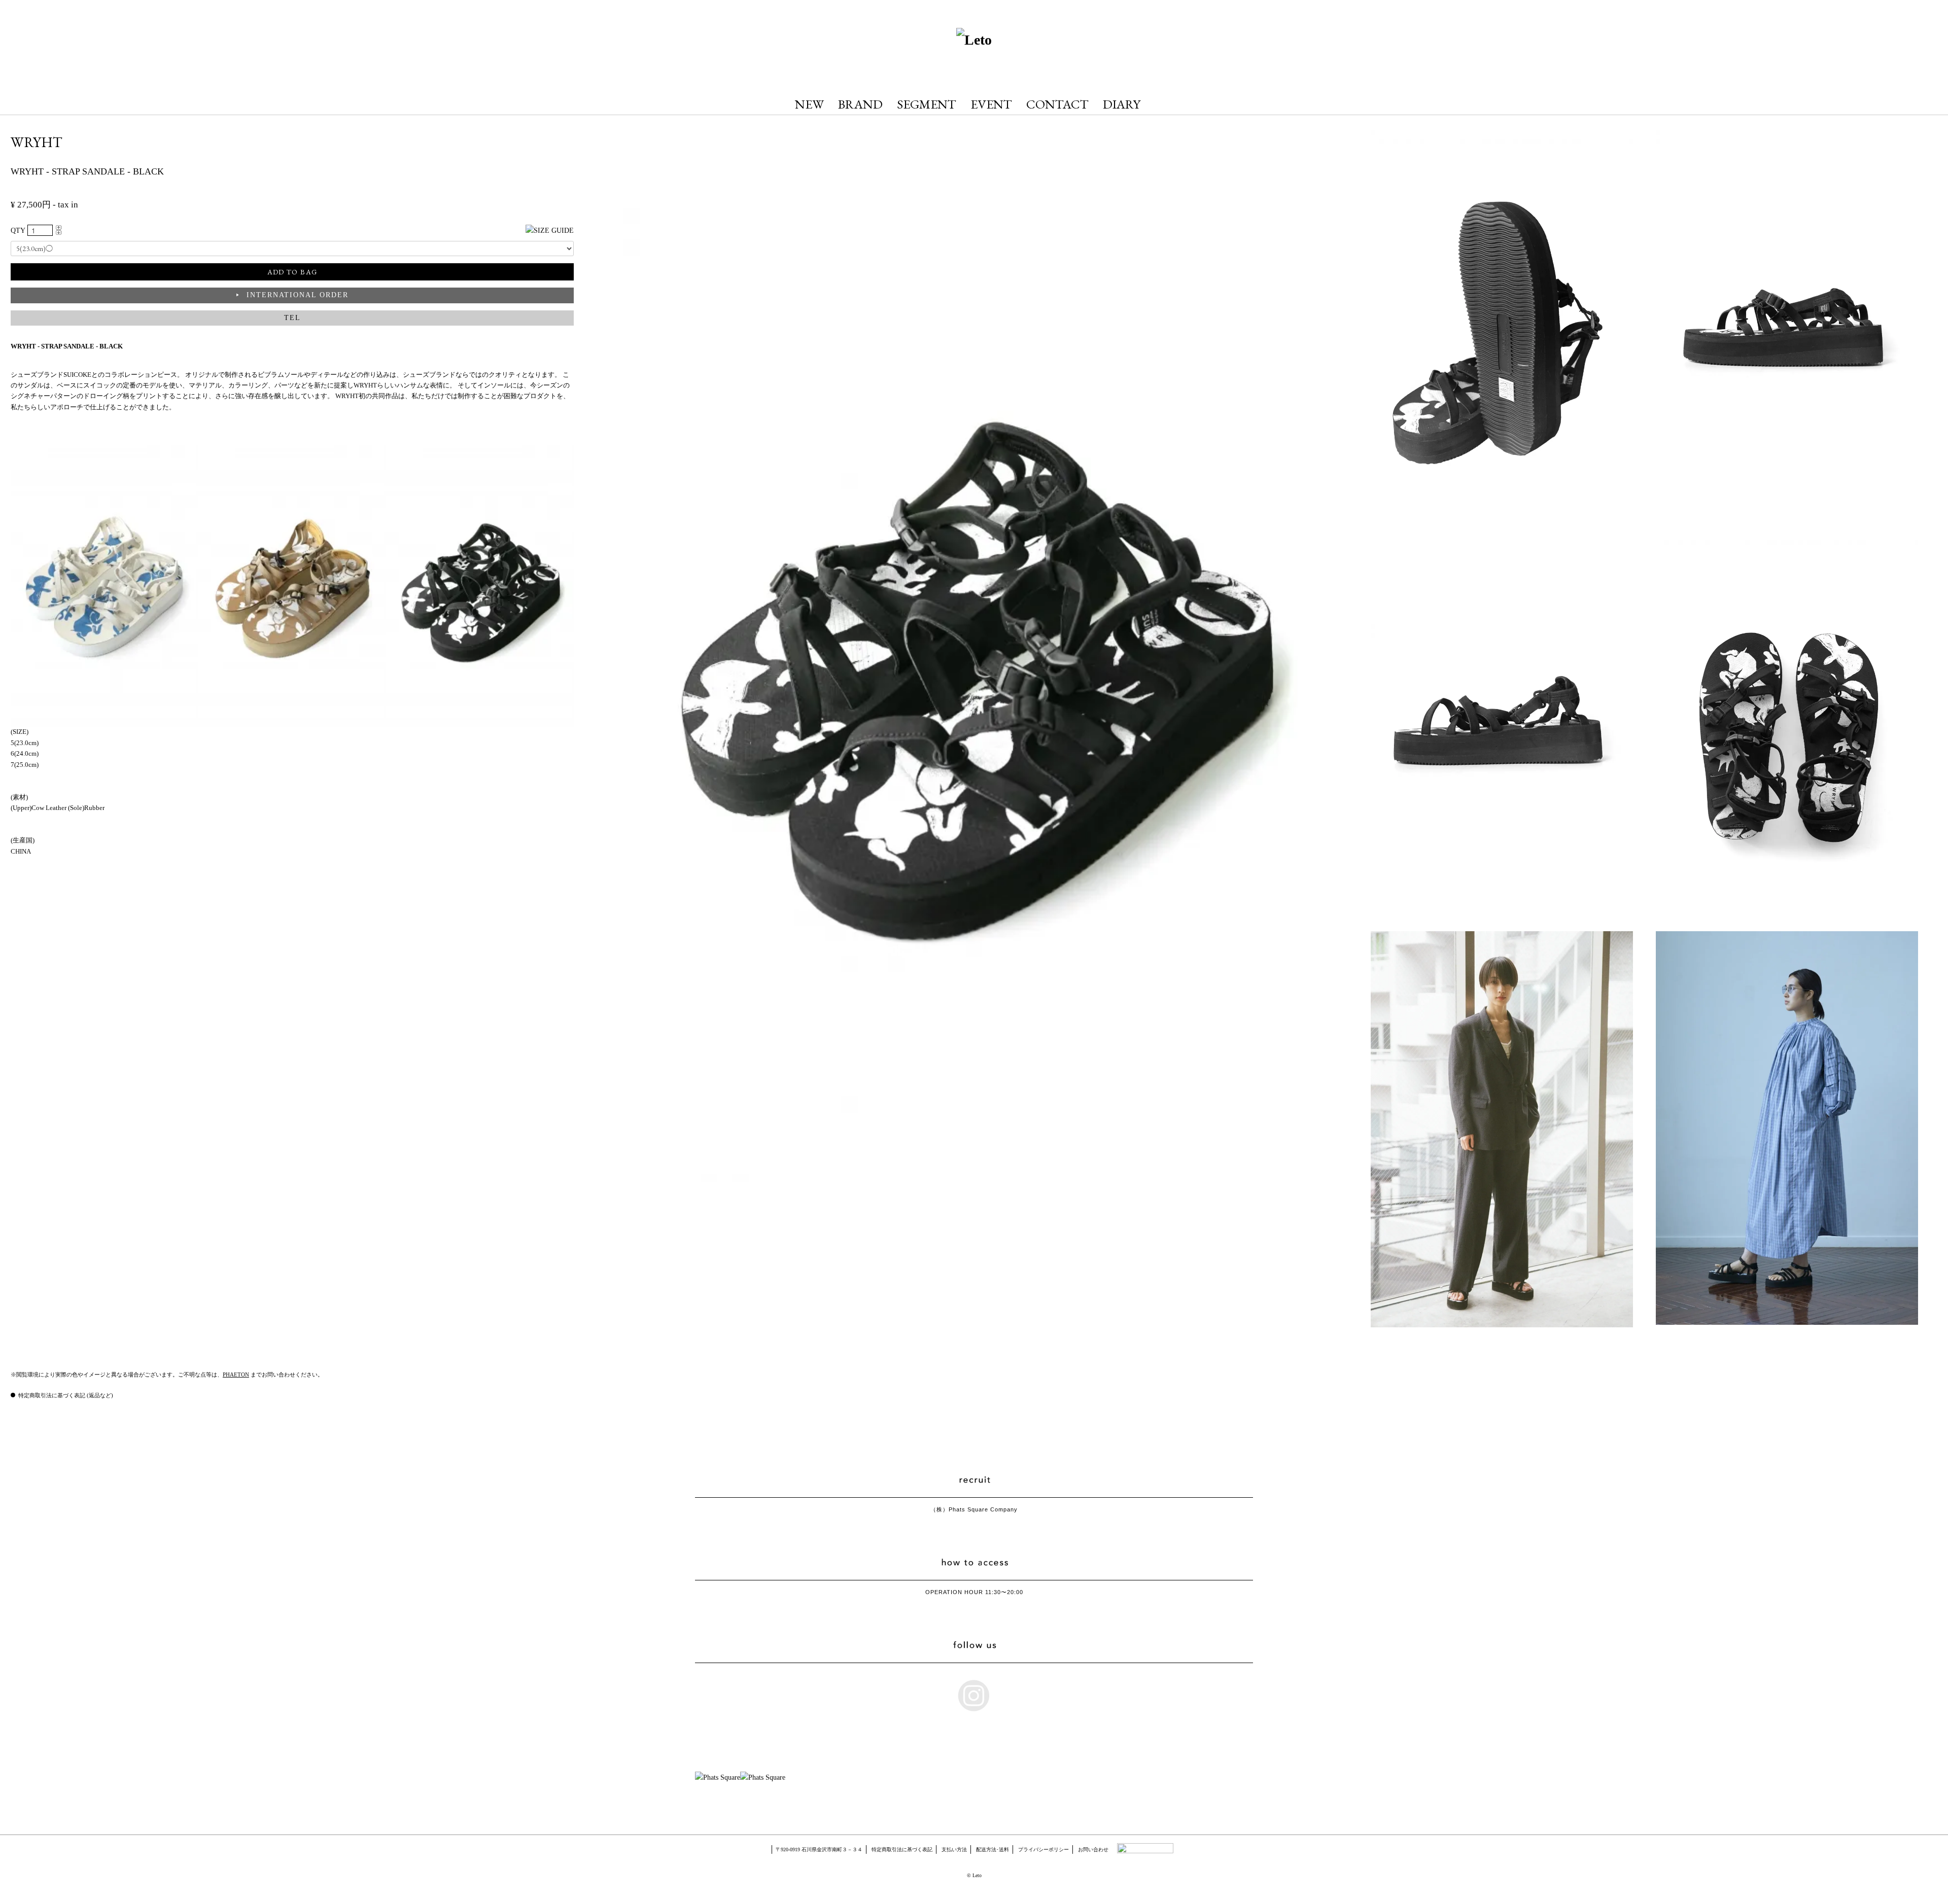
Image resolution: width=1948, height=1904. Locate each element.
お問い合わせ (1093, 1849)
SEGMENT (927, 104)
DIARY (1122, 104)
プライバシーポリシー (1043, 1849)
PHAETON (236, 1374)
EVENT (991, 104)
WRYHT (37, 142)
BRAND (860, 104)
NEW (809, 104)
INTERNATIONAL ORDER (298, 295)
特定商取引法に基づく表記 (902, 1849)
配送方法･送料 (993, 1849)
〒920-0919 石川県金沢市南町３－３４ (819, 1849)
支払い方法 (954, 1849)
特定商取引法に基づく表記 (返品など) (66, 1395)
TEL (292, 318)
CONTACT (1057, 104)
